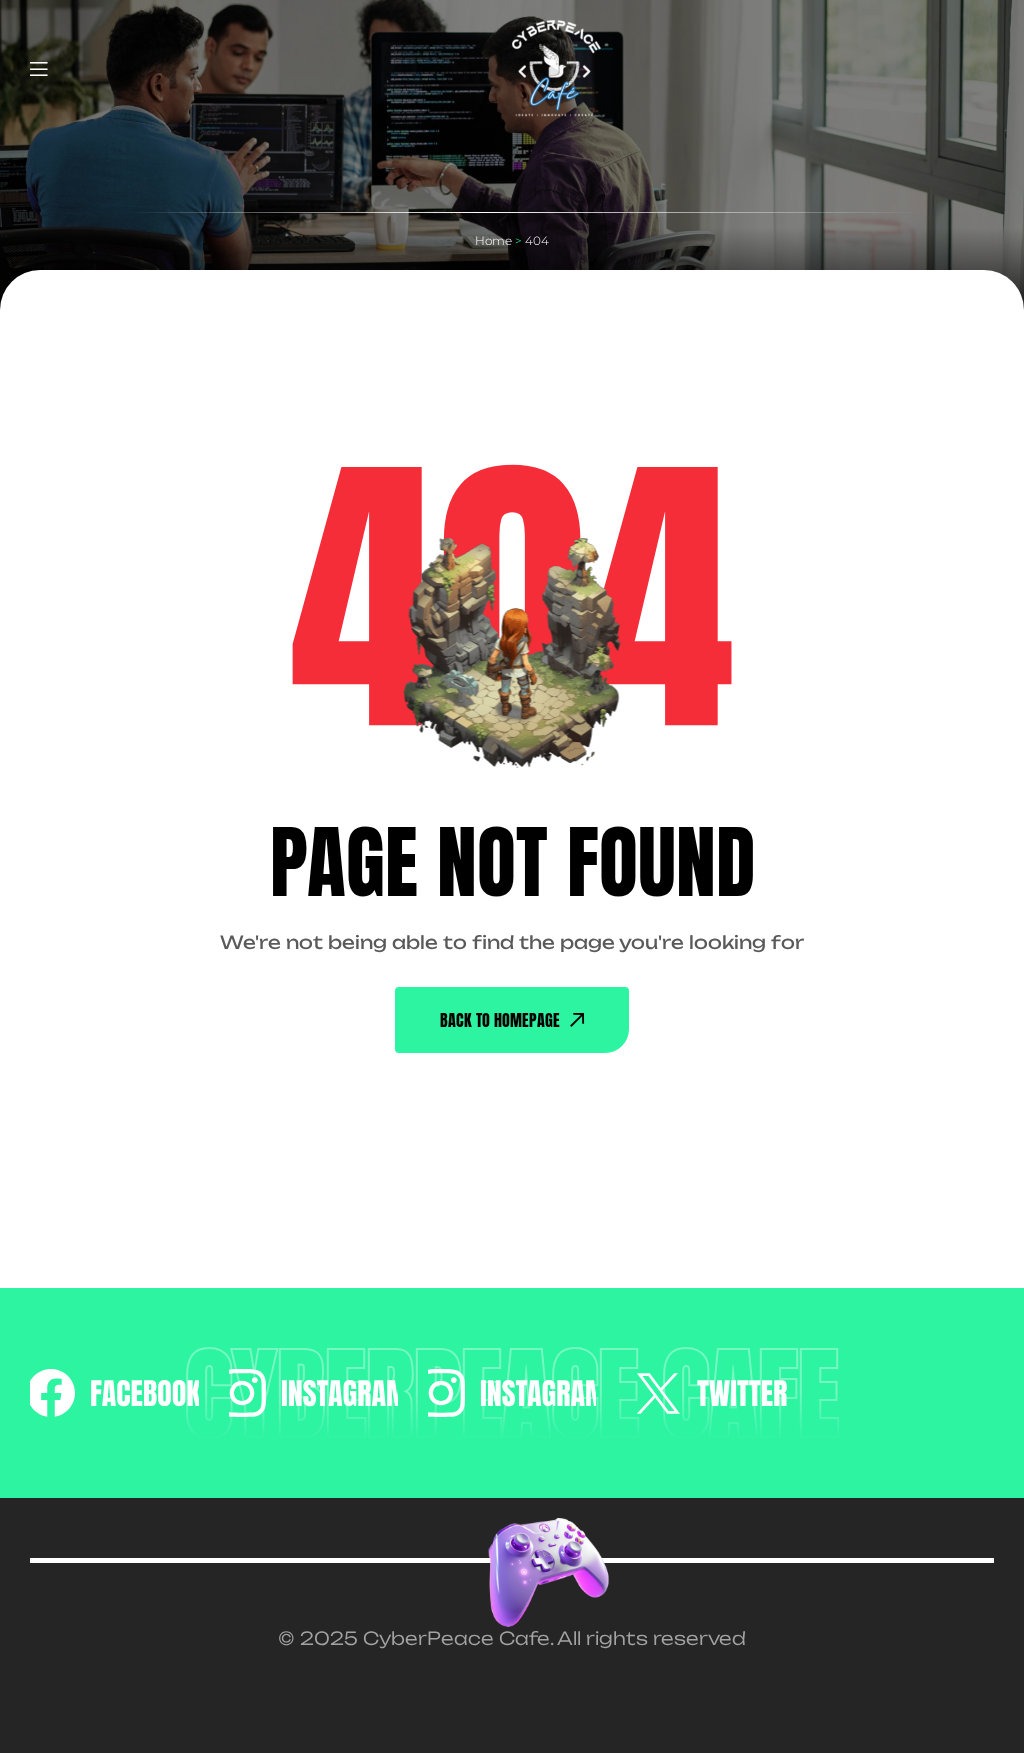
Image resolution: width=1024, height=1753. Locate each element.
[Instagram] (313, 1393)
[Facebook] (114, 1393)
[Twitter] (711, 1393)
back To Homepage (500, 1020)
